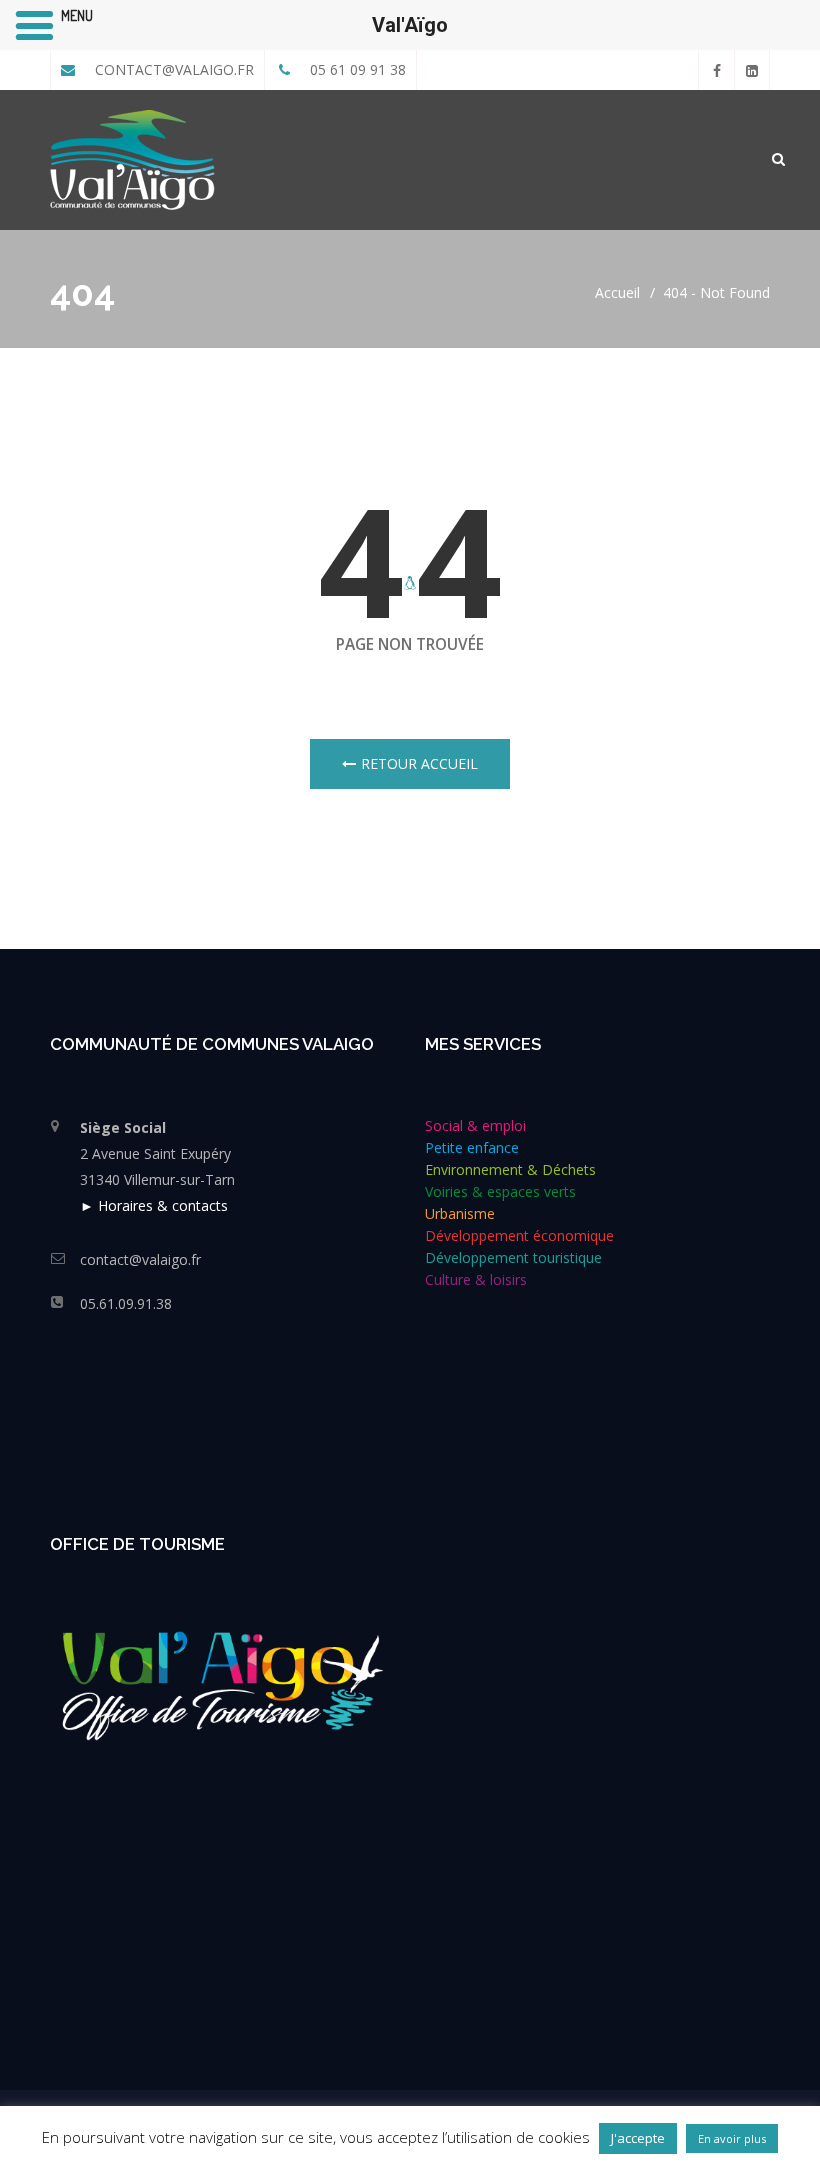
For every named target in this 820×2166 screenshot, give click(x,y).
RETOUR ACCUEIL (419, 763)
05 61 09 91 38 (356, 69)
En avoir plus (732, 2138)
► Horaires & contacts (154, 1205)
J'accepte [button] (638, 2138)
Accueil (617, 292)
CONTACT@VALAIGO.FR (172, 69)
